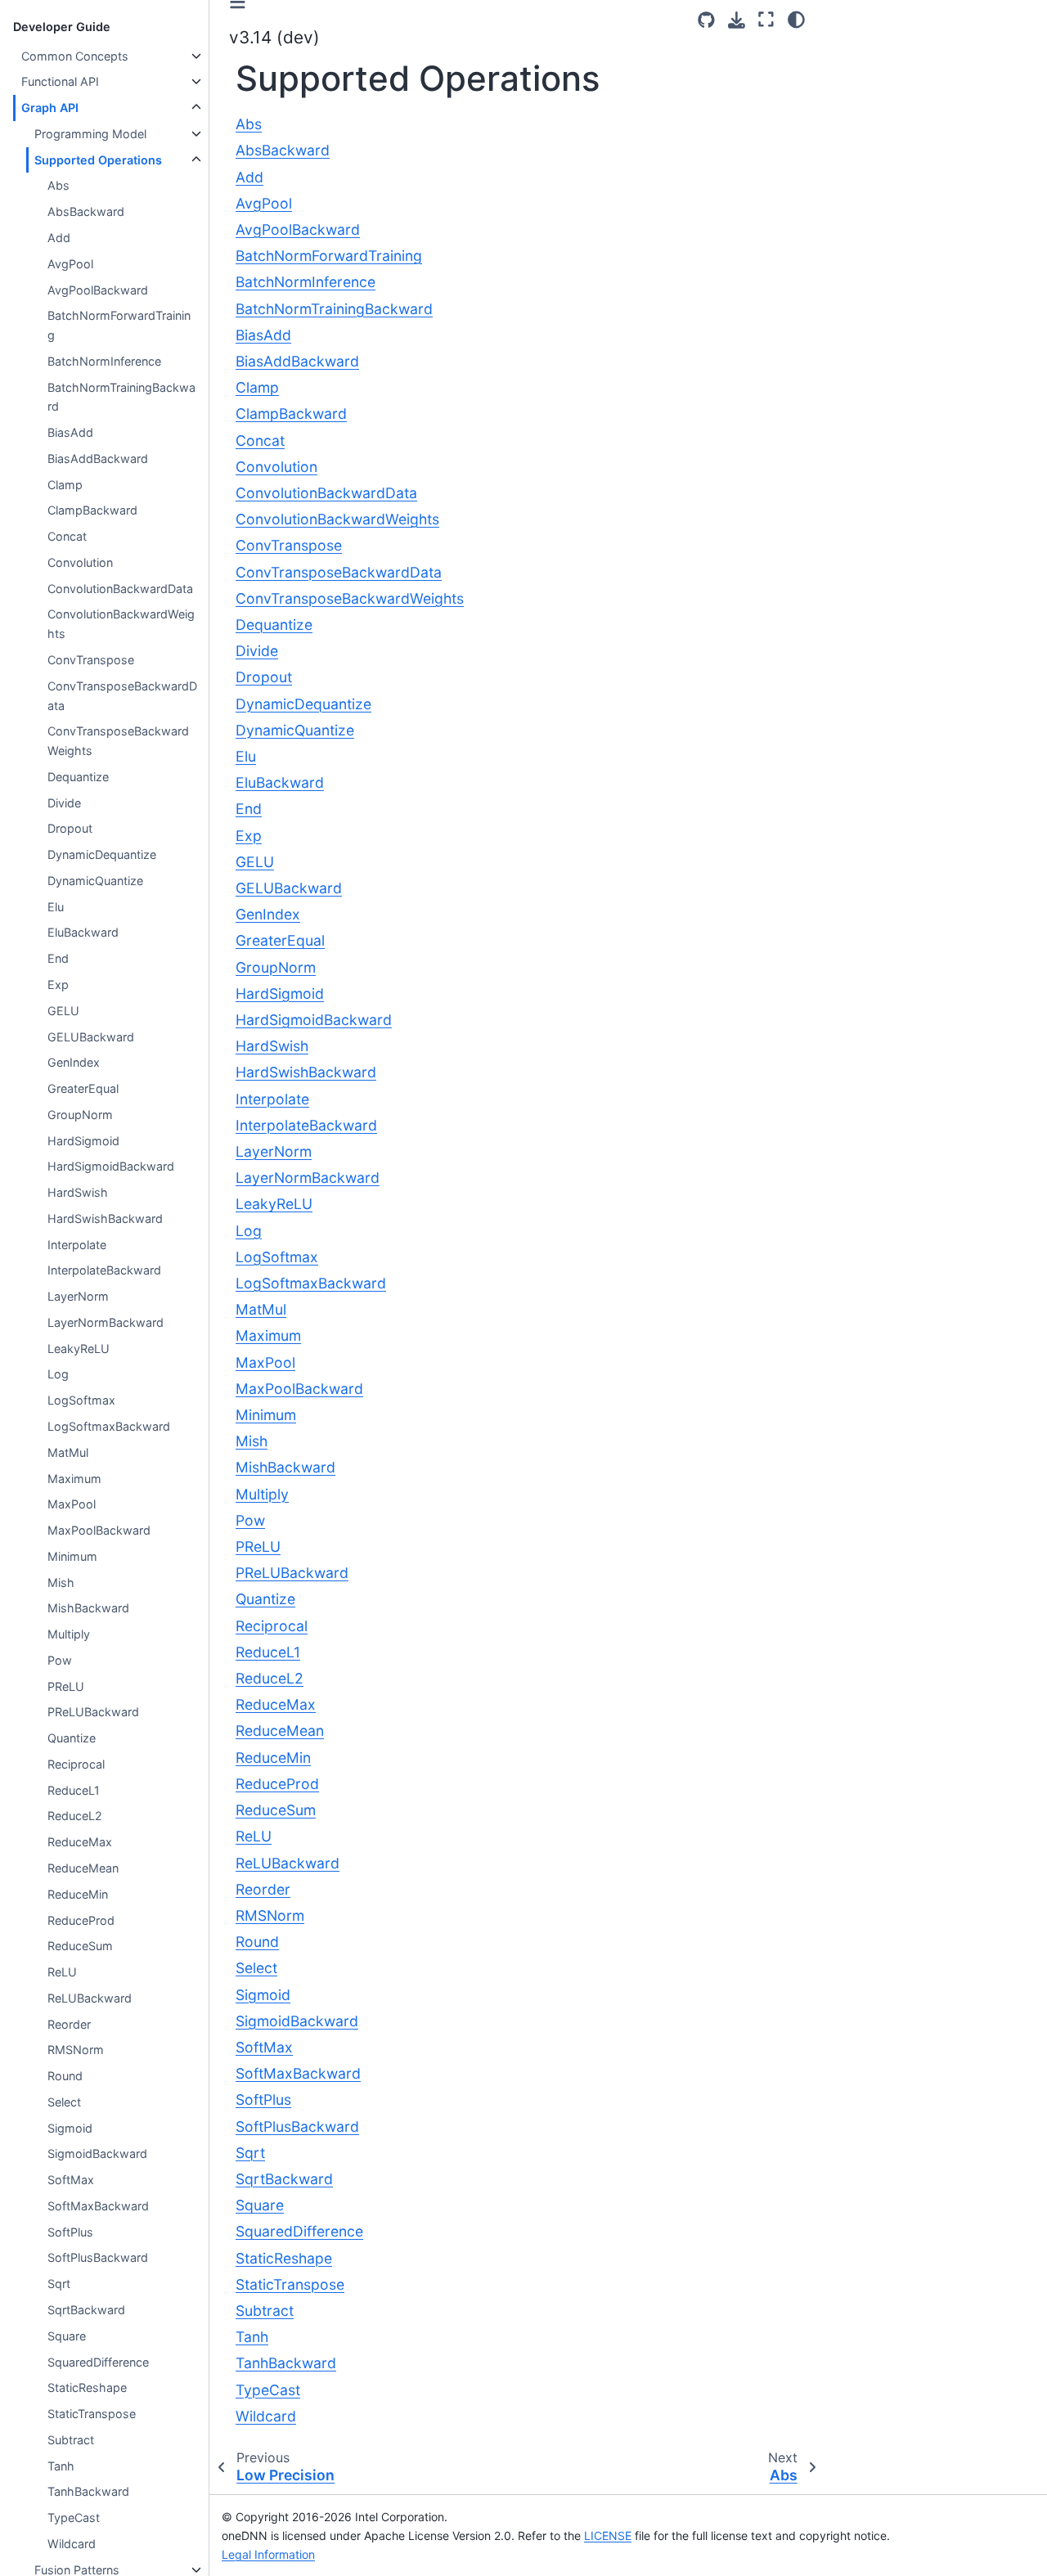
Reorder (69, 2024)
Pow (60, 1660)
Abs (58, 185)
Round (65, 2076)
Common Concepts (75, 56)
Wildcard (72, 2544)
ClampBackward (92, 510)
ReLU (62, 1972)
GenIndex (74, 1062)
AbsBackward (86, 211)
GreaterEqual (83, 1088)
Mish (61, 1582)
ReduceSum (80, 1946)
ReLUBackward (90, 1998)
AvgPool (70, 264)
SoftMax (71, 2180)
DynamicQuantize (95, 881)
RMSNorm (76, 2050)
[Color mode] (796, 20)
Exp (58, 985)
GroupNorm (80, 1115)
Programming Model (90, 134)
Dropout (70, 828)
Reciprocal (76, 1764)
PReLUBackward (93, 1712)
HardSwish (78, 1192)
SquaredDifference (98, 2362)
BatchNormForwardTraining (119, 325)
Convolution (80, 562)
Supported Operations (98, 160)
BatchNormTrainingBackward (121, 397)
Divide (64, 803)
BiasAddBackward (98, 459)
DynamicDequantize (102, 854)
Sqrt (59, 2284)
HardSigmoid (83, 1141)
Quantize (72, 1738)
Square (67, 2336)
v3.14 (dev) (274, 37)
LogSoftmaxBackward (109, 1426)
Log (58, 1374)
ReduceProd (81, 1920)
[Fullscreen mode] (766, 20)
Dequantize (78, 777)
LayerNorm (78, 1296)
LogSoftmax (81, 1400)
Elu (56, 907)
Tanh (61, 2466)
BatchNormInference (104, 361)
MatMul (68, 1452)
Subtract (71, 2440)
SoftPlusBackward (98, 2257)
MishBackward (88, 1608)
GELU (63, 1011)
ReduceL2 (75, 1816)
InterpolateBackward (104, 1270)
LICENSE (608, 2536)
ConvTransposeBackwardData (122, 696)
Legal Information (268, 2554)
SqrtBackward (86, 2310)
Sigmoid (70, 2128)
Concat (67, 536)
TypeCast (74, 2518)
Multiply (69, 1634)
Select (64, 2102)
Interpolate (77, 1245)
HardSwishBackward (105, 1218)
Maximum (74, 1479)
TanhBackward (88, 2491)
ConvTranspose (91, 660)
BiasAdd (70, 432)
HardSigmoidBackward (111, 1166)
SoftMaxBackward (98, 2206)
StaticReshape (87, 2387)
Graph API (50, 108)
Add (59, 238)
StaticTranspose (92, 2414)
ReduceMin (78, 1894)
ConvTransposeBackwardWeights (118, 741)
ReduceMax (80, 1842)
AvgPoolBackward (98, 290)
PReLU (66, 1686)
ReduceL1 (74, 1790)
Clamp (65, 485)
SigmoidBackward (97, 2153)
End (58, 958)
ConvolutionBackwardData (120, 589)
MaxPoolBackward (99, 1530)
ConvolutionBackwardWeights (121, 624)
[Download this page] (737, 20)
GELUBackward (91, 1037)
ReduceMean (83, 1868)
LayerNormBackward (106, 1322)
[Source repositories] (706, 20)
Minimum (72, 1556)
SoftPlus (70, 2232)
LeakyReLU (79, 1349)
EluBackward (83, 932)
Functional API (60, 81)
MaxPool (72, 1504)
